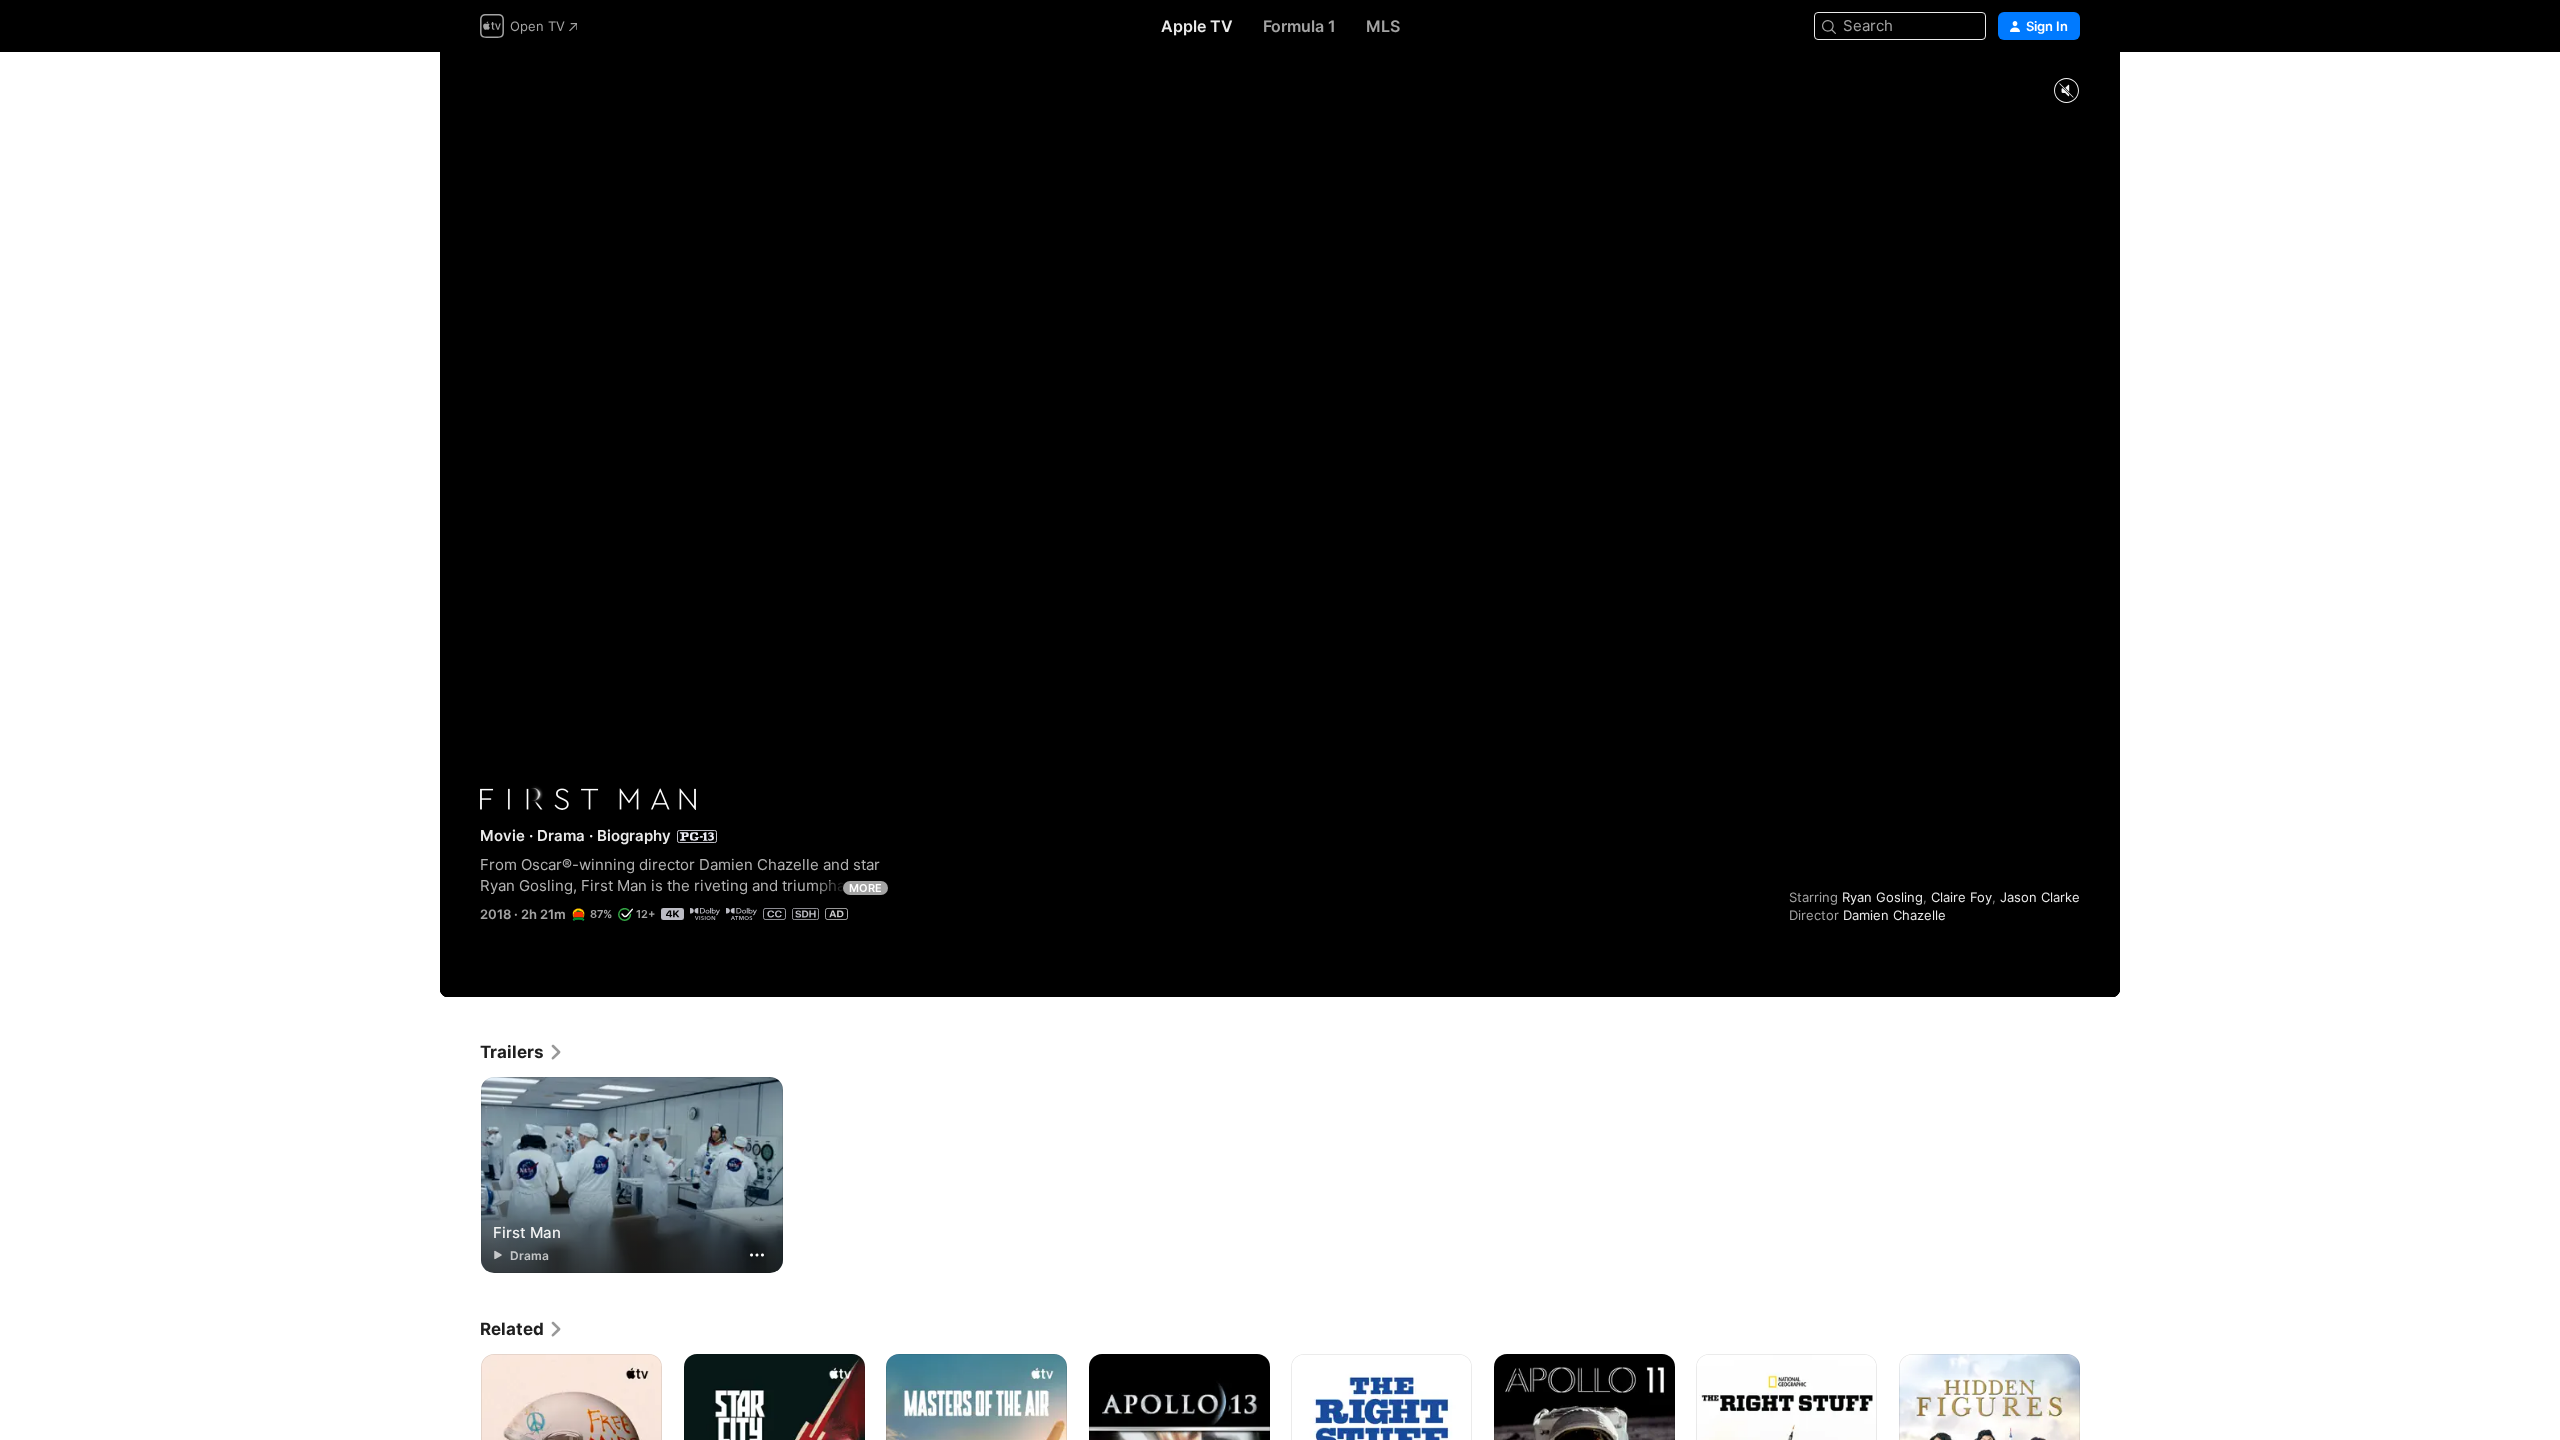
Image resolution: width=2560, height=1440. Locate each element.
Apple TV (1197, 26)
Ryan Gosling (1882, 897)
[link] (522, 1052)
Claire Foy (1961, 897)
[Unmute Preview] (2066, 91)
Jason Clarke (2040, 897)
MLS (1383, 26)
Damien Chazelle (1894, 915)
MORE (865, 888)
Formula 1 (1299, 26)
